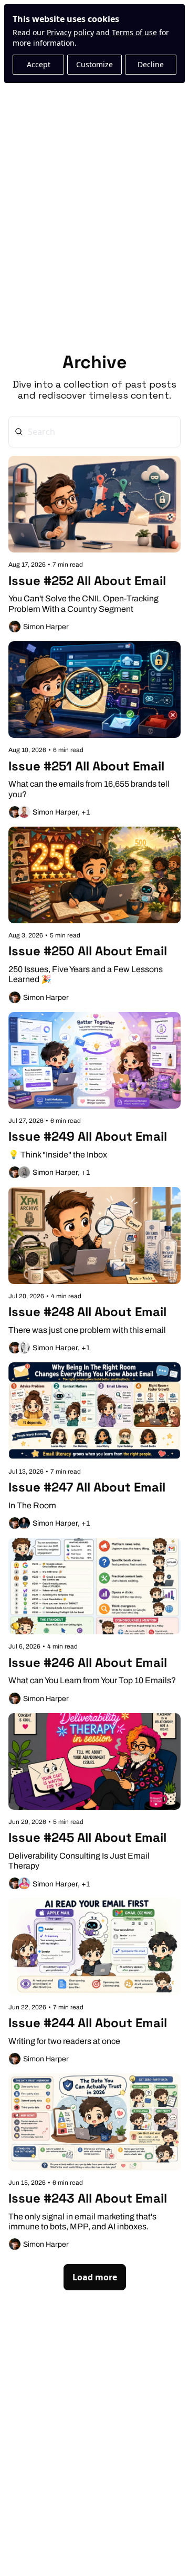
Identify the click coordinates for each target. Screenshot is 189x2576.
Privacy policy (70, 32)
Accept (39, 64)
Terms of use (134, 32)
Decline (151, 64)
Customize (94, 64)
